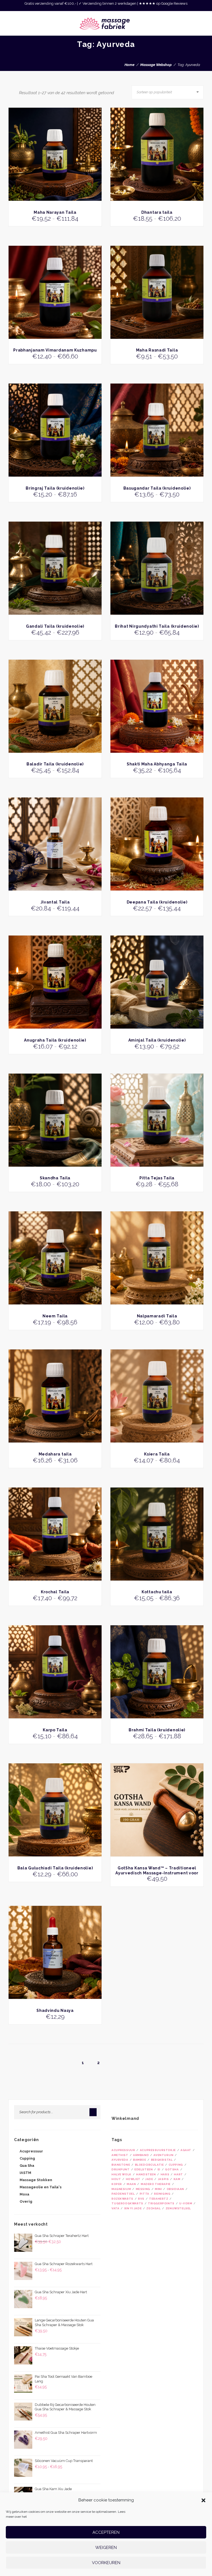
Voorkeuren (106, 2563)
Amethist (120, 2155)
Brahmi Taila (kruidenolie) (157, 1730)
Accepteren (106, 2532)
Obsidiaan (175, 2189)
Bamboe (140, 2160)
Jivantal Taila (55, 902)
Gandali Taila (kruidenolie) (55, 626)
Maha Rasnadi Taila (157, 350)
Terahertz (159, 2199)
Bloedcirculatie (149, 2165)
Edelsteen (144, 2169)
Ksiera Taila (157, 1454)
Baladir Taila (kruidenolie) (55, 764)
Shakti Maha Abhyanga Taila (157, 764)
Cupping (27, 2158)
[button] (203, 2500)
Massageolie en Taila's (41, 2187)
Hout (116, 2179)
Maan (131, 2184)
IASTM (25, 2173)
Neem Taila (55, 1316)
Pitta (145, 2194)
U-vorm (186, 2203)
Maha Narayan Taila (55, 212)
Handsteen (146, 2174)
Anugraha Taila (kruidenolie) (55, 1040)
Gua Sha (27, 2166)
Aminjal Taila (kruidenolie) (157, 1040)
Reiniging (162, 2194)
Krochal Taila (55, 1592)
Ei (159, 2169)
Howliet (133, 2179)
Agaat (186, 2150)
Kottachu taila (157, 1592)
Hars (165, 2174)
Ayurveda (120, 2160)
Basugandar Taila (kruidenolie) (157, 488)
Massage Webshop (156, 65)
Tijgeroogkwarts (127, 2203)
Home (129, 65)
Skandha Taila (55, 1178)
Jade (149, 2179)
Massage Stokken (36, 2180)
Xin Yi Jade (133, 2208)
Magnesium (121, 2189)
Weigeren (106, 2548)
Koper (117, 2184)
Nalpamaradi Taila (157, 1316)
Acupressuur (31, 2151)
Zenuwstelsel (178, 2208)
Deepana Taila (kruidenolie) (157, 902)
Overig (26, 2201)
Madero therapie (156, 2184)
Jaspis (163, 2179)
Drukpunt (121, 2169)
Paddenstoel (123, 2194)
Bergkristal (162, 2160)
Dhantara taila (157, 212)
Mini (158, 2189)
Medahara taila (55, 1454)
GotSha (172, 2169)
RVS (141, 2199)
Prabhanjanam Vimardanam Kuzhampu (55, 350)
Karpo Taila (55, 1730)
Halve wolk (121, 2174)
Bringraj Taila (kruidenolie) (55, 488)
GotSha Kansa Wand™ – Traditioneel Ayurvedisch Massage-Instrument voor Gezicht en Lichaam (157, 1873)
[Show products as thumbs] (10, 92)
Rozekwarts (122, 2199)
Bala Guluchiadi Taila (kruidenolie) (55, 1868)
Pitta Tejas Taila (157, 1178)
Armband (141, 2155)
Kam (177, 2179)
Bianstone (121, 2165)
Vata (115, 2208)
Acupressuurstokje (158, 2150)
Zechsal (153, 2208)
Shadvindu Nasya (55, 2010)
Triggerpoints (161, 2203)
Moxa (24, 2194)
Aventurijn (163, 2155)
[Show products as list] (15, 92)
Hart (178, 2174)
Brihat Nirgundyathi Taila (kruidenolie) (157, 626)
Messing (143, 2189)
